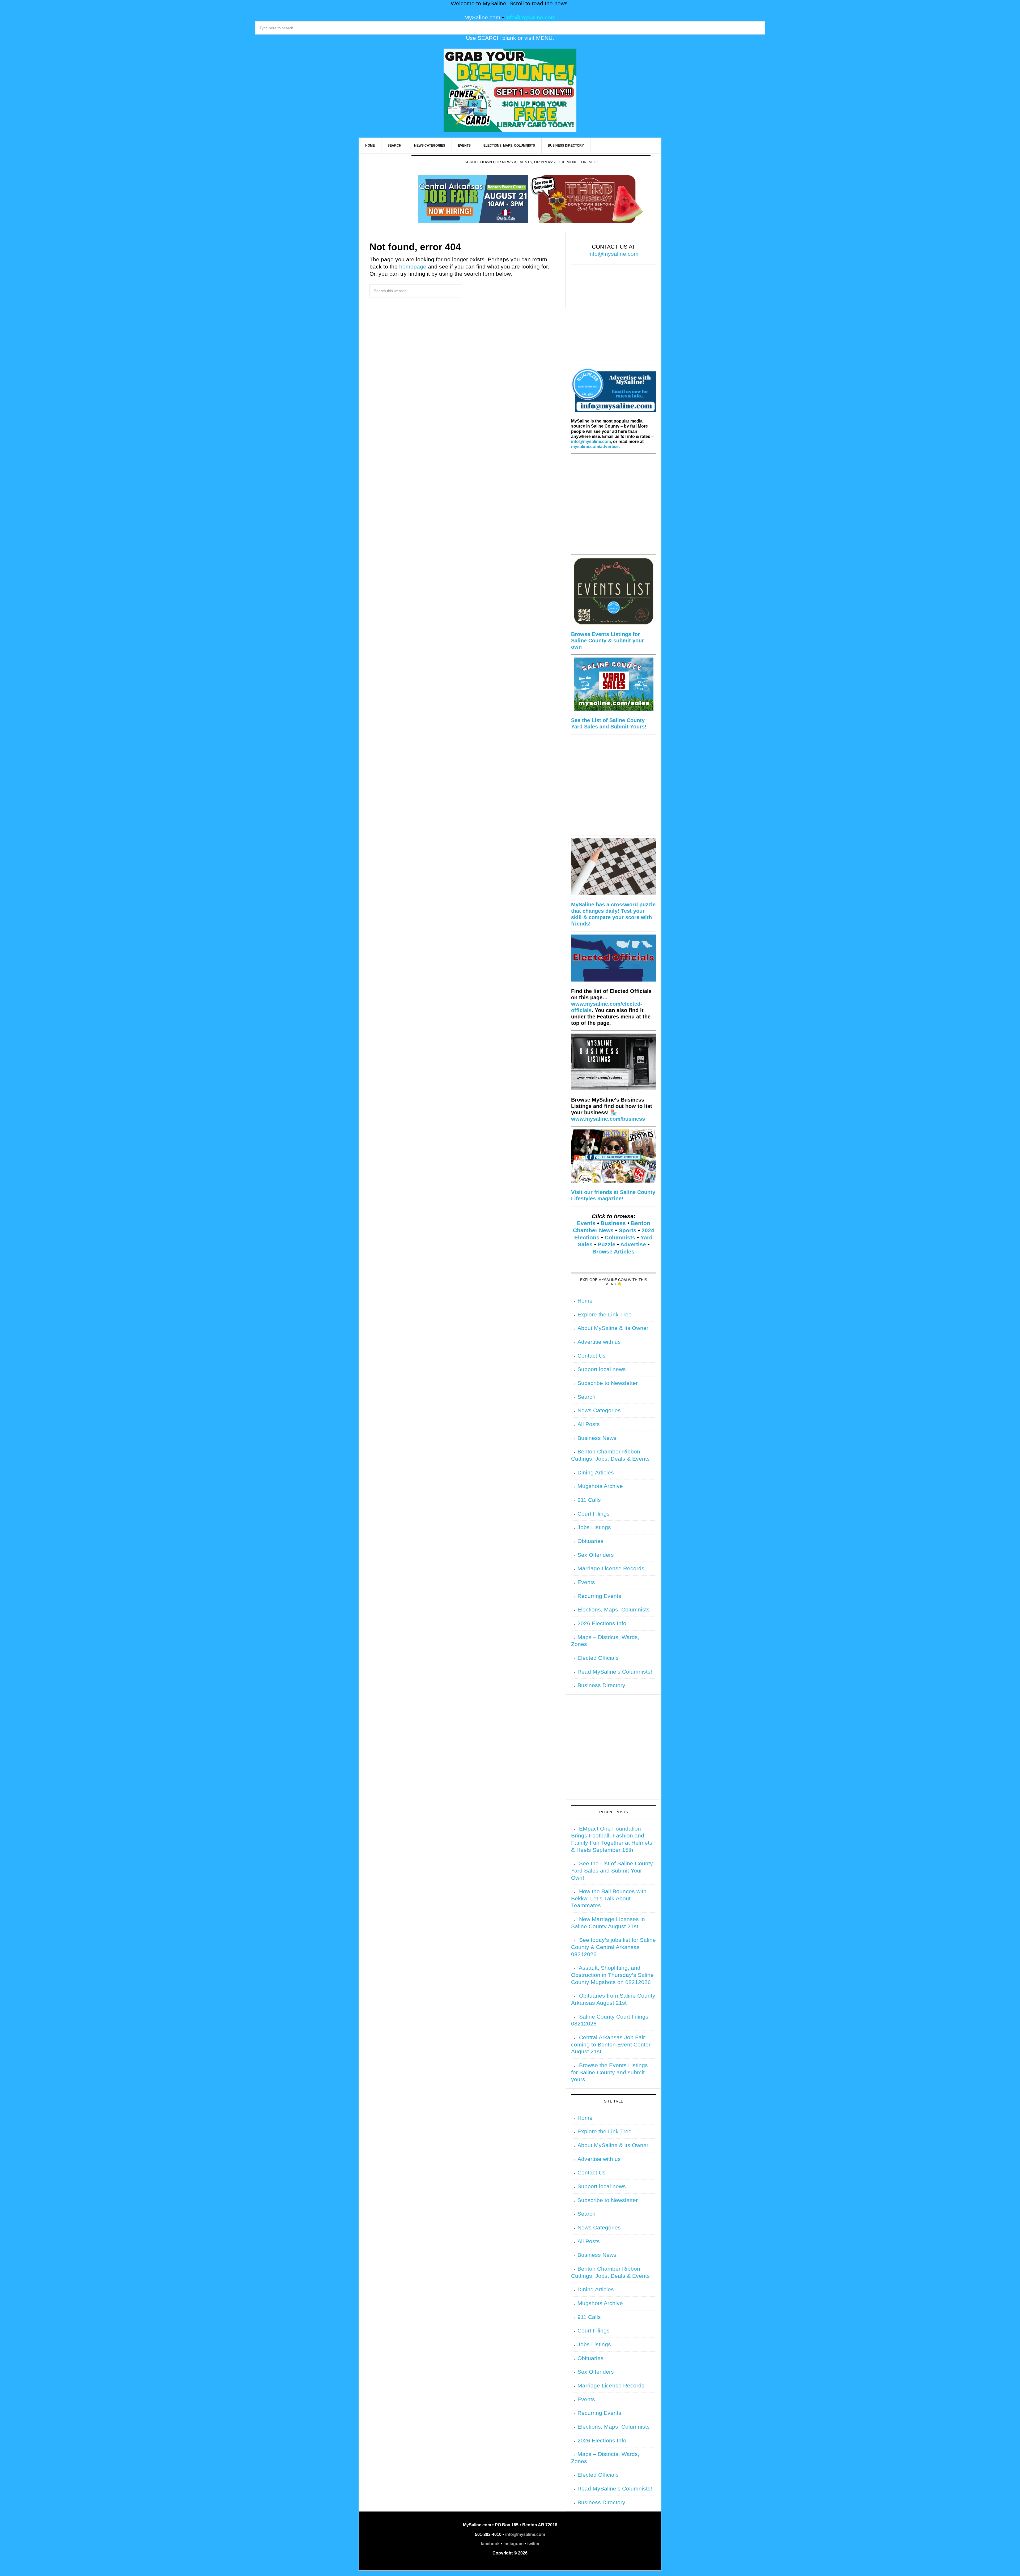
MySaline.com (482, 18)
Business (613, 1223)
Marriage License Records (611, 1568)
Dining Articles (596, 1473)
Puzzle (607, 1244)
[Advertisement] (613, 318)
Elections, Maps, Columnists (614, 1610)
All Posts (589, 1424)
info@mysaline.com (531, 18)
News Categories (599, 1410)
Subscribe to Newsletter (608, 1383)
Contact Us (592, 1356)
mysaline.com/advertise (595, 447)
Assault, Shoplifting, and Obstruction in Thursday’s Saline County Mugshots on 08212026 (612, 1975)
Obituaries (590, 1541)
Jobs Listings (594, 1527)
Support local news (602, 1369)
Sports (628, 1230)
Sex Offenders (596, 1555)
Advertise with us (599, 1342)
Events (586, 1223)
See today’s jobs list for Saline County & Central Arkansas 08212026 (613, 1947)
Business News (597, 1438)
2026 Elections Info (602, 1623)
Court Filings (594, 1514)
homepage (413, 267)
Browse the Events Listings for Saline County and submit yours (609, 2072)
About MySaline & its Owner (613, 1328)
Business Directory (601, 1685)
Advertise (633, 1244)
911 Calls (589, 1500)
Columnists (620, 1238)
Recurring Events (599, 1596)
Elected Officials (598, 1658)
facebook (490, 2544)
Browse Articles (613, 1252)
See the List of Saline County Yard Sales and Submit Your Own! (612, 1871)
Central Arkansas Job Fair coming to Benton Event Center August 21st (611, 2044)
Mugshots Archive (600, 1486)
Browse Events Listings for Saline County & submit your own (607, 641)
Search (586, 1397)
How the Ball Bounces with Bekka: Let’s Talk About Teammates (609, 1898)
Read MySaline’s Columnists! (615, 1672)
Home (585, 1301)
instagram (513, 2544)
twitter (533, 2544)
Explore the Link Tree (605, 1315)
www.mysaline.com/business (608, 1119)
